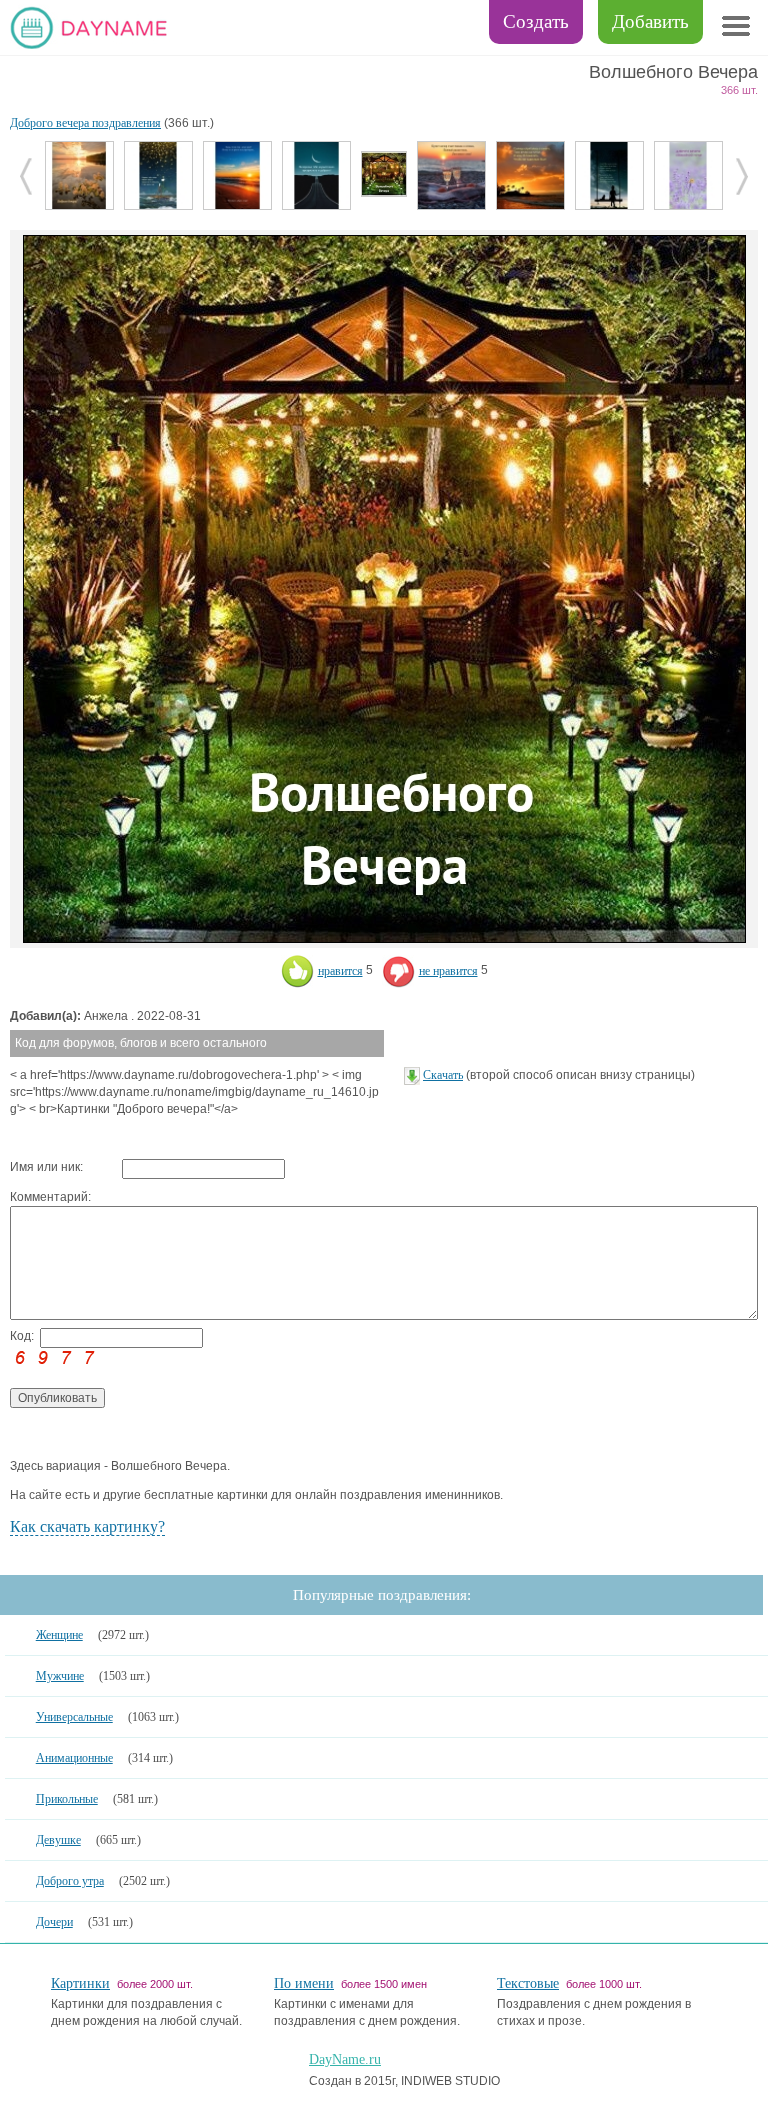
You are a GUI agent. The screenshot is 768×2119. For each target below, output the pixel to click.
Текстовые (528, 1983)
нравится (340, 971)
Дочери (54, 1922)
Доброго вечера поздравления (85, 123)
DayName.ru (345, 2059)
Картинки (80, 1983)
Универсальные (74, 1717)
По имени (304, 1983)
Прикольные (67, 1799)
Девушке (58, 1840)
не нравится (448, 971)
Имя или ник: (46, 1167)
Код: (22, 1336)
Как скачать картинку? (87, 1526)
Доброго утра (70, 1881)
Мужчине (60, 1676)
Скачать (443, 1075)
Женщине (59, 1635)
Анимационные (74, 1758)
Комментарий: (50, 1197)
